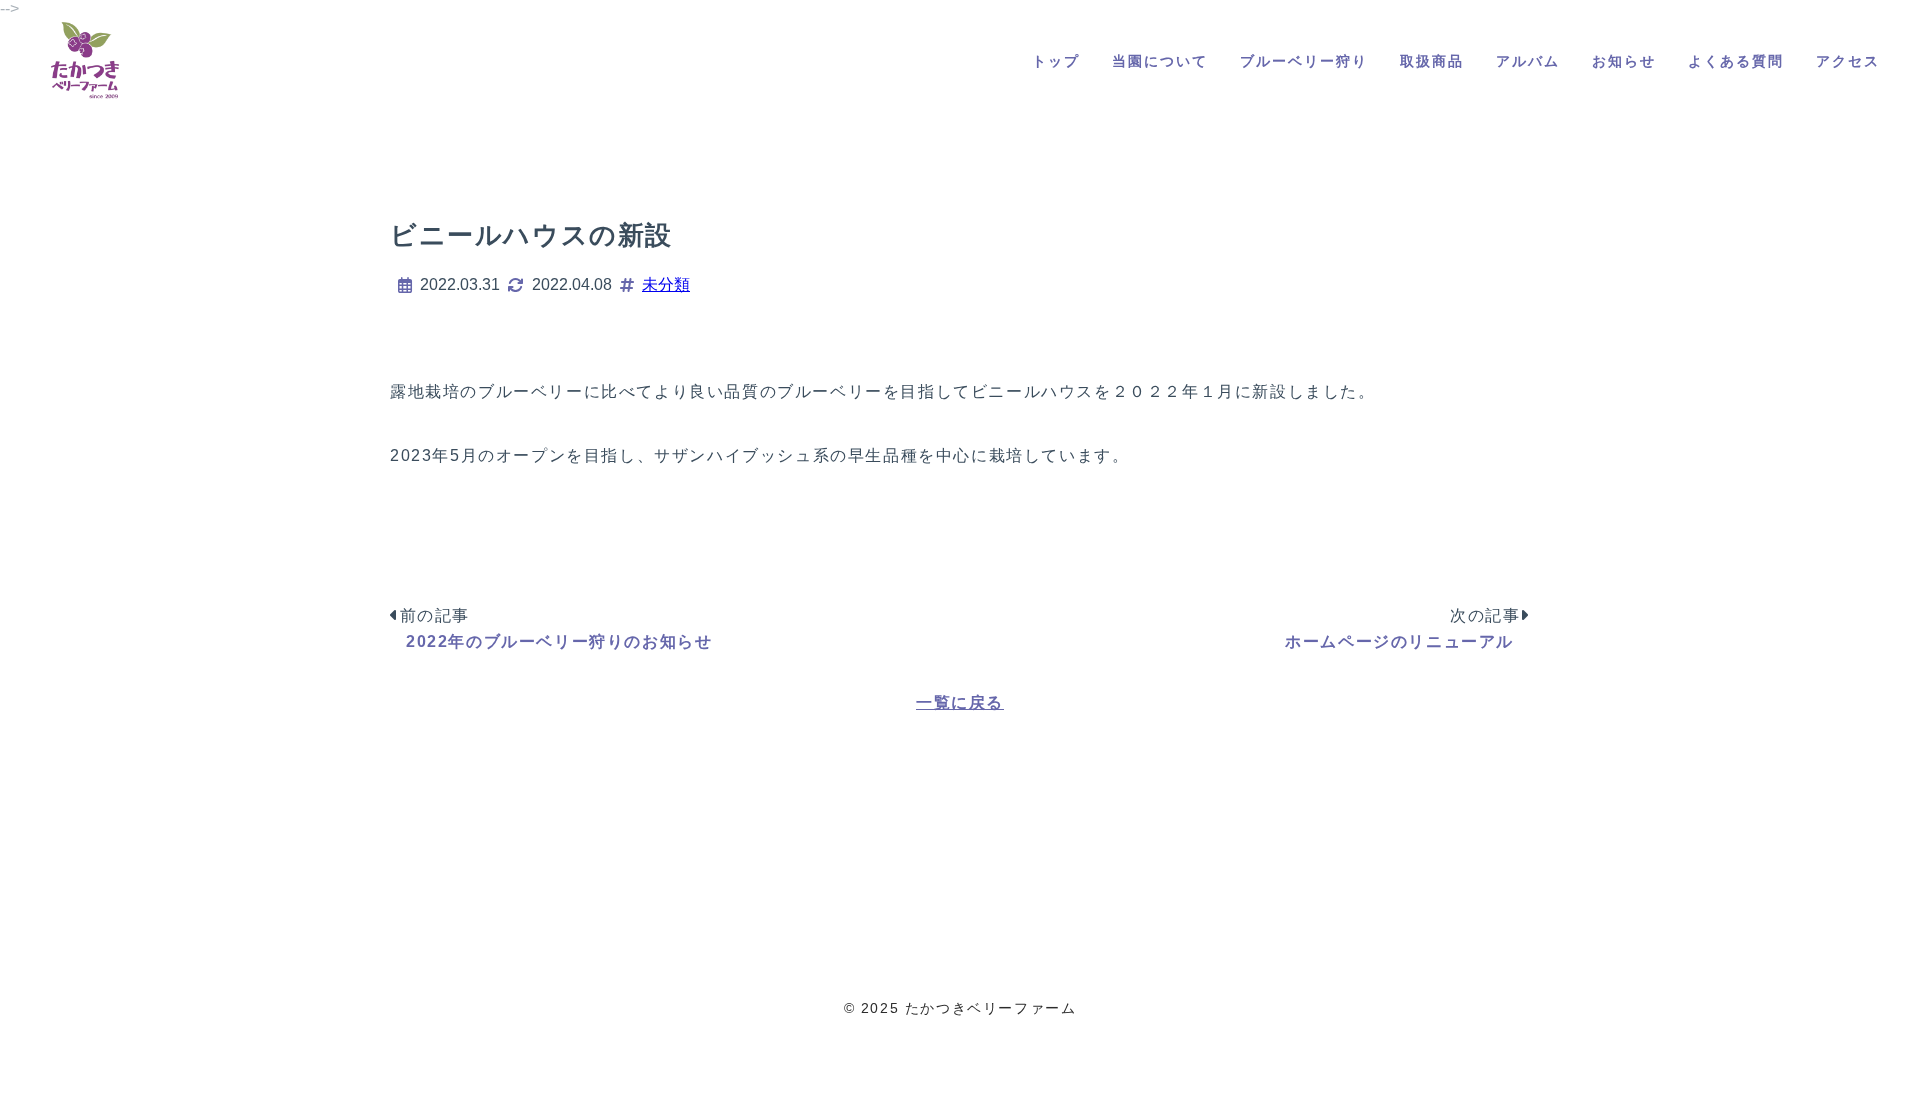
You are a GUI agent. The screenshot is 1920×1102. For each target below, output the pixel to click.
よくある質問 (1736, 61)
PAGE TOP (1862, 1048)
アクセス (1848, 61)
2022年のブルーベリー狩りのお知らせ (559, 641)
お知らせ (1624, 61)
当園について (1160, 61)
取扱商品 (1432, 61)
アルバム (1528, 61)
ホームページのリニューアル (1399, 641)
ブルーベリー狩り (1304, 61)
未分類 (666, 284)
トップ (1056, 61)
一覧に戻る (960, 702)
